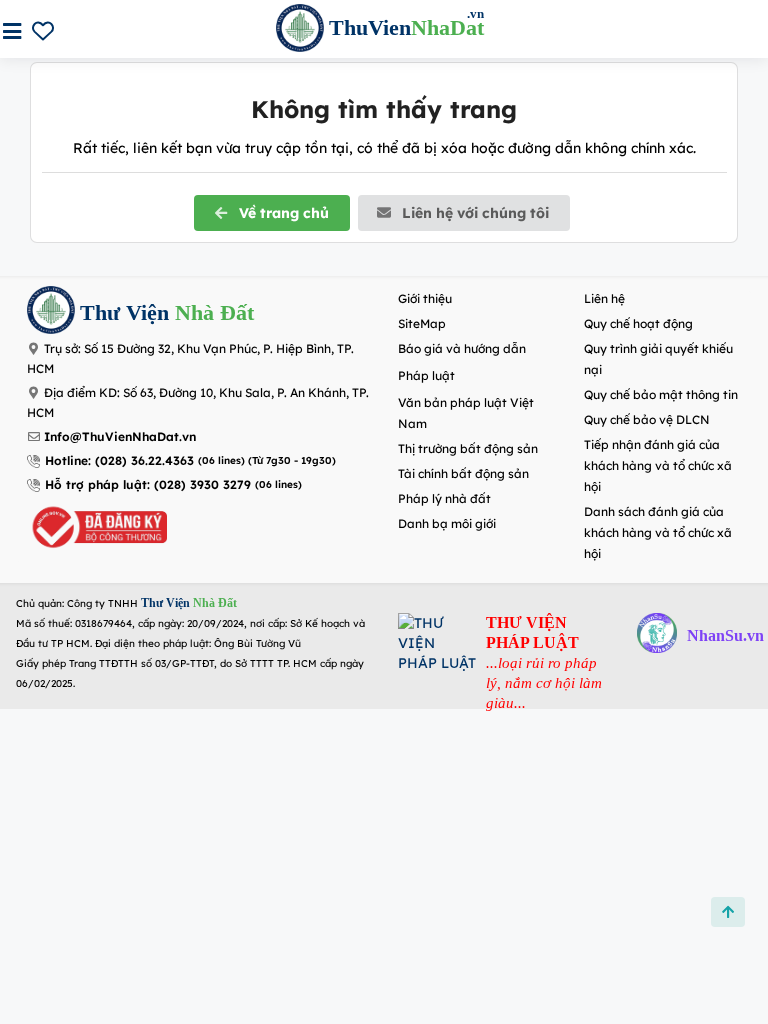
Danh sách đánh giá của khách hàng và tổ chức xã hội (658, 532)
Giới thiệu (425, 298)
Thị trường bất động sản (468, 448)
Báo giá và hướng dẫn (462, 348)
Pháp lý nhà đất (444, 498)
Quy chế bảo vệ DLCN (647, 419)
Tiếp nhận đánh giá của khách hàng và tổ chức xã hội (658, 465)
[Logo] (51, 312)
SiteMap (422, 323)
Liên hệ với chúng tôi (473, 213)
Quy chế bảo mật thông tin (661, 394)
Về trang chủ (282, 213)
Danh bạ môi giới (447, 523)
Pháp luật (426, 375)
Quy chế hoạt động (638, 323)
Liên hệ (604, 298)
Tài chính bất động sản (463, 473)
